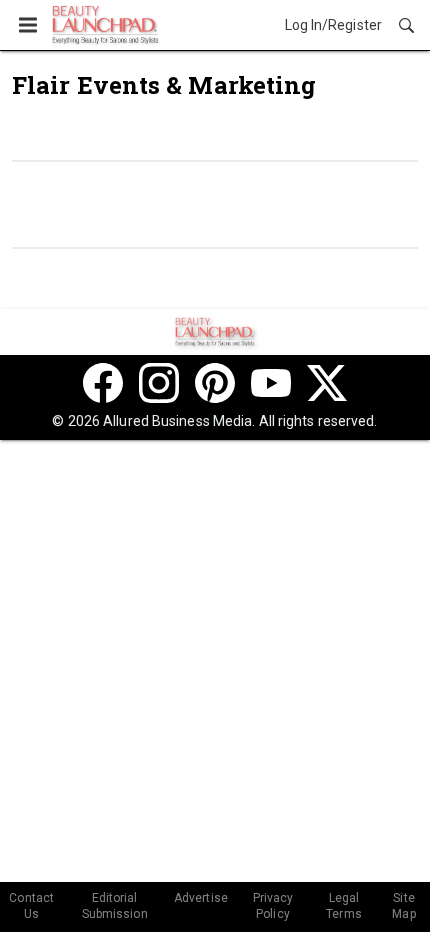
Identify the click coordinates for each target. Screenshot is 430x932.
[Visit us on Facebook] (103, 383)
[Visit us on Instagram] (159, 383)
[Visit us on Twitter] (327, 383)
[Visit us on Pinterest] (215, 383)
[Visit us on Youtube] (271, 383)
